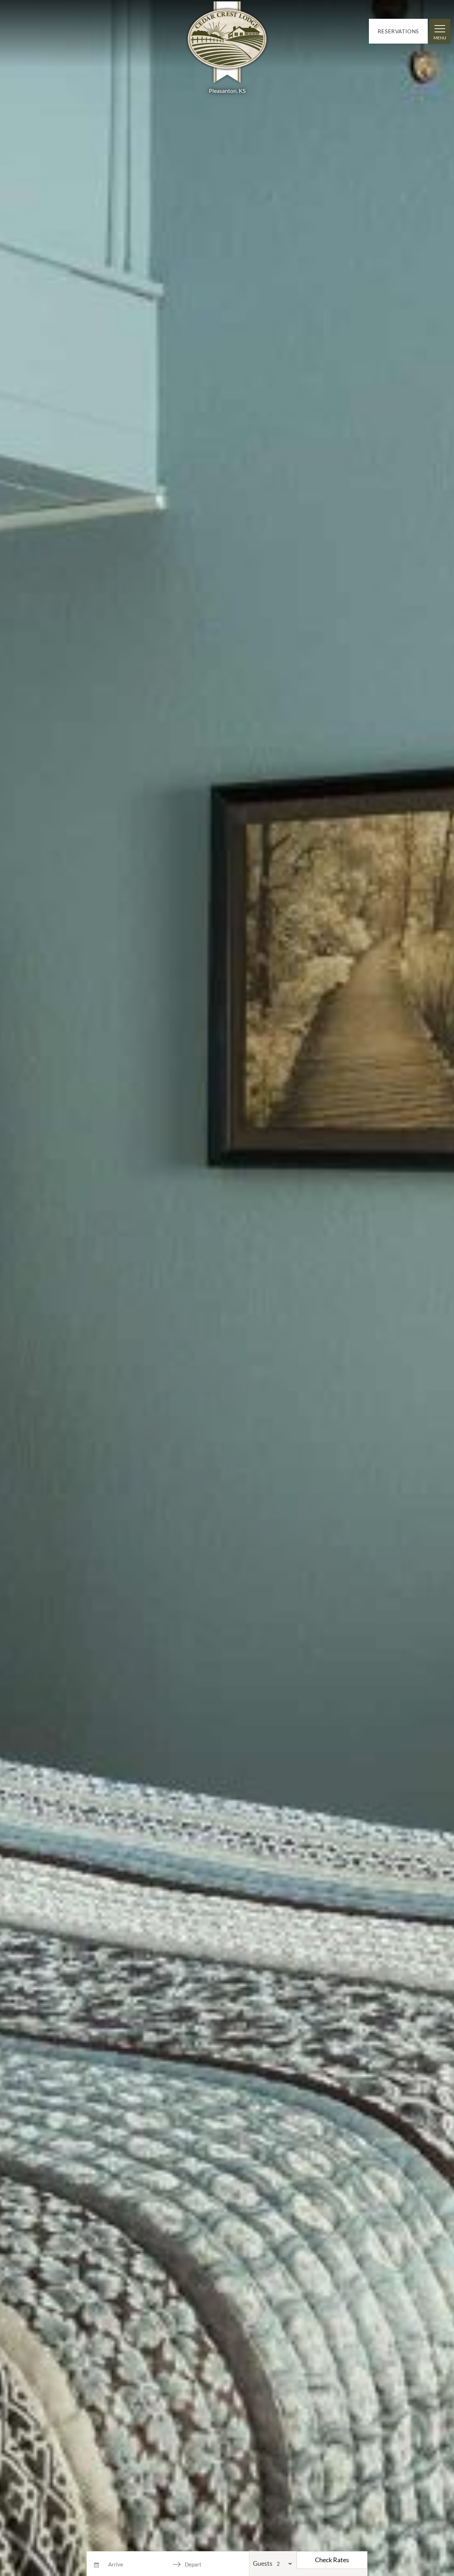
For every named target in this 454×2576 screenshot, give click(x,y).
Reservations (398, 31)
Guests (263, 2563)
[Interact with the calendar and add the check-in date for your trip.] (96, 2564)
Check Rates (332, 2560)
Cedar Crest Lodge (227, 44)
